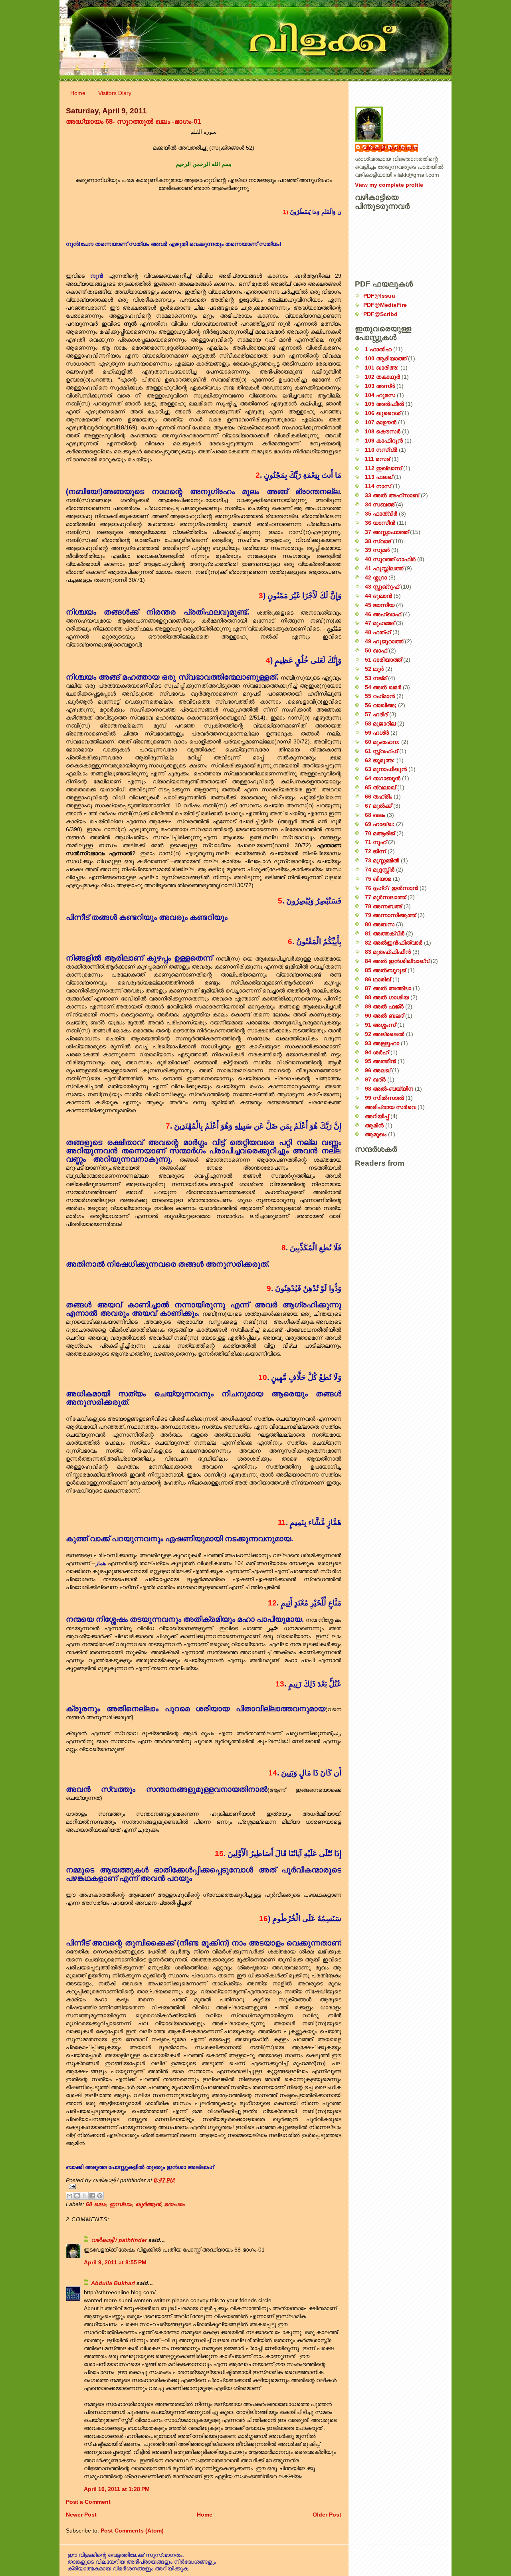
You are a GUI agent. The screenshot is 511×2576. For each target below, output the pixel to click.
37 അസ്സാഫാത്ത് (387, 532)
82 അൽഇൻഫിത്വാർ (394, 943)
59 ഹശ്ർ (377, 733)
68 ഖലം (96, 2204)
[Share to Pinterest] (100, 2196)
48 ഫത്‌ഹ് (378, 632)
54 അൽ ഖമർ (383, 687)
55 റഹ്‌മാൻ (380, 696)
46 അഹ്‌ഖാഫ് (383, 614)
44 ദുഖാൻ (378, 596)
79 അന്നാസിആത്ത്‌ (390, 915)
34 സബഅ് (380, 504)
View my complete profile (389, 185)
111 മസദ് (377, 459)
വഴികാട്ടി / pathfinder (119, 2240)
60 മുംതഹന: (382, 742)
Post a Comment (88, 2502)
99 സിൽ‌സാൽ (384, 1098)
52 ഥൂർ (374, 669)
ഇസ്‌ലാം (121, 2204)
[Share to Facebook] (92, 2196)
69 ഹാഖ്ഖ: (380, 824)
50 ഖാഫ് (376, 650)
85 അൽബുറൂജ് (385, 970)
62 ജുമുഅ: (380, 760)
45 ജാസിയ (380, 605)
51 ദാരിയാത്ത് (383, 660)
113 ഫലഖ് (379, 477)
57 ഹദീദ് (376, 714)
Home (78, 93)
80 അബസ (380, 924)
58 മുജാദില (380, 724)
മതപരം (174, 2204)
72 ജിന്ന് (375, 851)
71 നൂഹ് (376, 842)
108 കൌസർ (383, 431)
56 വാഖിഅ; (381, 705)
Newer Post (81, 2515)
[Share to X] (85, 2196)
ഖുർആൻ (148, 2204)
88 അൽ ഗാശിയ (387, 997)
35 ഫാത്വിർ (381, 514)
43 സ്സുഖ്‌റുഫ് (382, 587)
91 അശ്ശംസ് (380, 1025)
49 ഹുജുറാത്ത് (384, 641)
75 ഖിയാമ (378, 879)
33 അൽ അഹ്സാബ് (392, 495)
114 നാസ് (378, 486)
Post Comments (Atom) (132, 2531)
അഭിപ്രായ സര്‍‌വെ (390, 1107)
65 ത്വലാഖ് (380, 787)
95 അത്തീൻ (380, 1061)
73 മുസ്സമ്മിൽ (382, 860)
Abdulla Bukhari (113, 2283)
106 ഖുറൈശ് (383, 413)
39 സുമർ (377, 550)
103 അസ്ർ (380, 386)
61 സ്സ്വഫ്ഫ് (381, 751)
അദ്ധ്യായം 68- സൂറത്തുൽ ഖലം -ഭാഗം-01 (133, 121)
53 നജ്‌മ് (376, 678)
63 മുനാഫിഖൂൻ (386, 769)
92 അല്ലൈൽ (385, 1034)
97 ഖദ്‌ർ (375, 1079)
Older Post (327, 2515)
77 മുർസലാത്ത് (385, 897)
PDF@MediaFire (385, 305)
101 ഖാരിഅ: (382, 368)
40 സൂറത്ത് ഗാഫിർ (390, 559)
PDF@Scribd (380, 314)
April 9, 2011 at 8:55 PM (115, 2262)
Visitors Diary (115, 93)
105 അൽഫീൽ (384, 404)
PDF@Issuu (379, 296)
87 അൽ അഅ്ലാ (388, 988)
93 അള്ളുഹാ (382, 1043)
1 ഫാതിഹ (378, 349)
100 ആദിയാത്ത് (386, 358)
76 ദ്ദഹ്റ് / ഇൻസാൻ (391, 888)
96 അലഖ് (378, 1070)
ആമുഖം (376, 1134)
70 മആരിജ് (380, 833)
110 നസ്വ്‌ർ (381, 450)
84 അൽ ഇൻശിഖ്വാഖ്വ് (397, 961)
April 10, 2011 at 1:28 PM (117, 2489)
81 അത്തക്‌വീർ (385, 933)
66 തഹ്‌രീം (378, 797)
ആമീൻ (374, 1125)
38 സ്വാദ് (378, 541)
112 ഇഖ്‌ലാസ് (383, 468)
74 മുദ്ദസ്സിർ (380, 870)
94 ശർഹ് (377, 1052)
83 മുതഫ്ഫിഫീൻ (388, 952)
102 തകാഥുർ (382, 377)
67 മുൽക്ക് (378, 806)
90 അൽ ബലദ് (384, 1016)
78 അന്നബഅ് (383, 906)
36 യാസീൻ (380, 523)
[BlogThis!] (77, 2196)
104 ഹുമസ (380, 395)
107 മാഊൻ (381, 422)
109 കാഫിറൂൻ (384, 441)
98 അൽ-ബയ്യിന (389, 1089)
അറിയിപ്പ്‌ (377, 1116)
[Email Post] (204, 2186)
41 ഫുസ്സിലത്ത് (384, 568)
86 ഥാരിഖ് (378, 979)
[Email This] (69, 2196)
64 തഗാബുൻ (383, 778)
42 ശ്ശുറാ (376, 577)
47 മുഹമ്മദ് (380, 623)
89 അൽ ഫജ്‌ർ (384, 1006)
